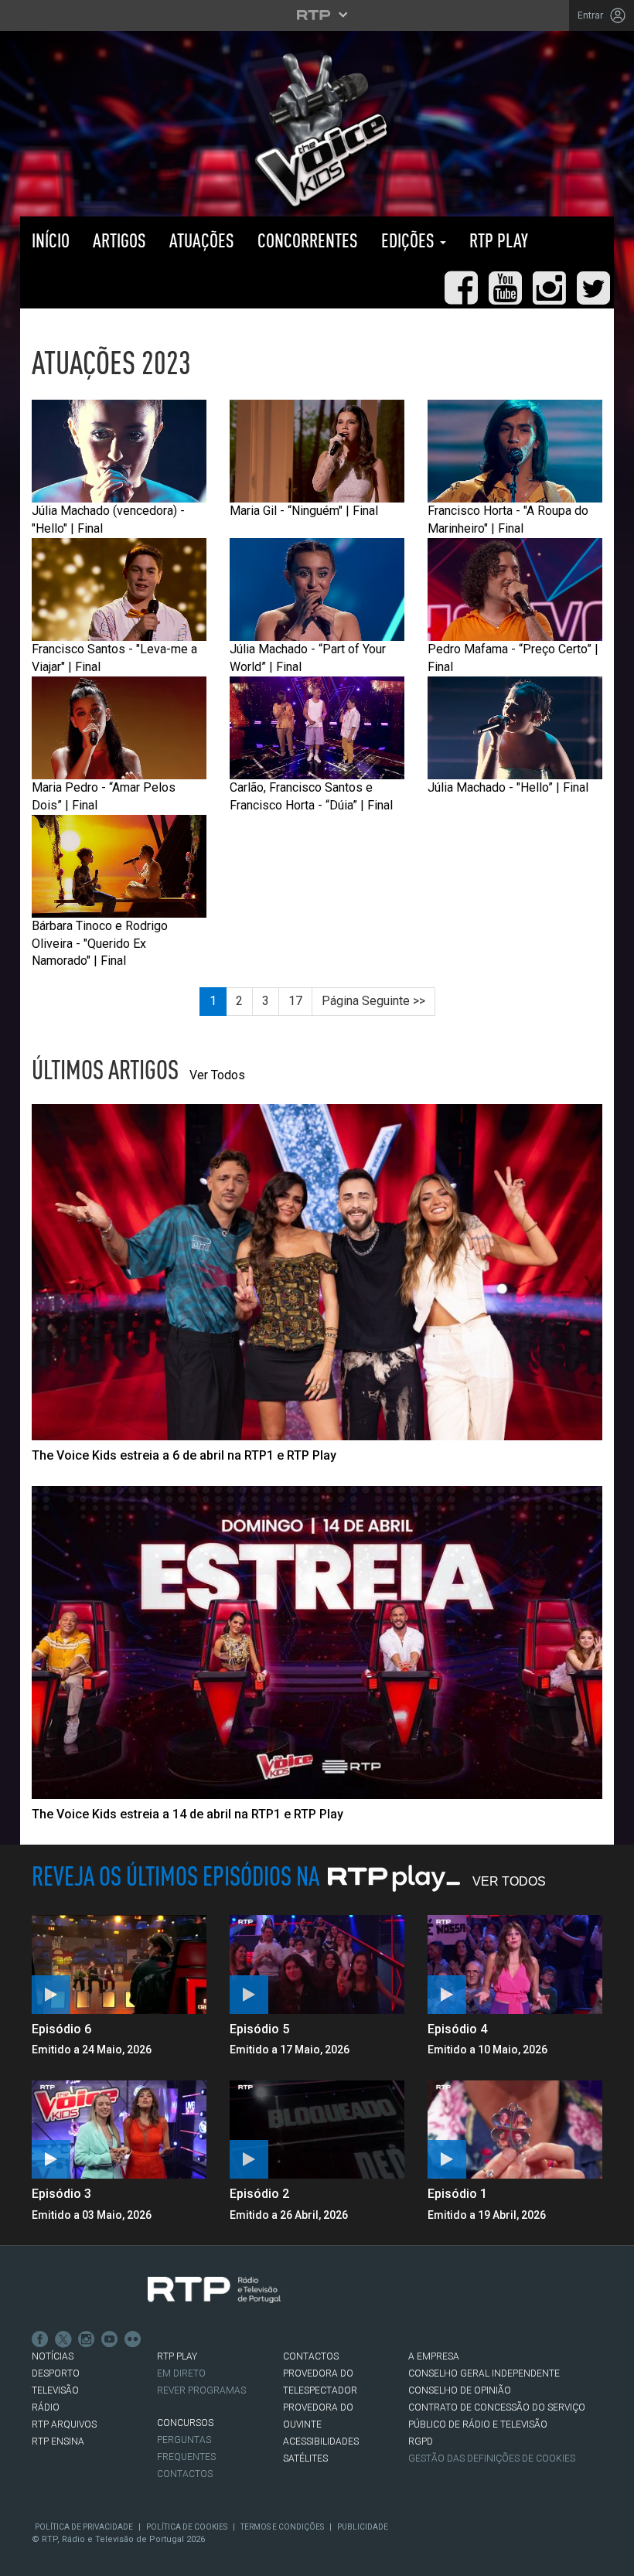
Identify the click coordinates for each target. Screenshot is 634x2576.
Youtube (110, 2339)
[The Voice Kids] (317, 130)
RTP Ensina (58, 2441)
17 (295, 1001)
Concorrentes (308, 240)
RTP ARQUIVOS (64, 2424)
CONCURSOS (185, 2423)
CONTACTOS (311, 2356)
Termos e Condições (282, 2527)
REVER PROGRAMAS (201, 2390)
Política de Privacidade (84, 2527)
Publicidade (363, 2527)
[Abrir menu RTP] (317, 15)
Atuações (202, 240)
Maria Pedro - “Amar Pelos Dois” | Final (104, 796)
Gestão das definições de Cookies (492, 2458)
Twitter (63, 2339)
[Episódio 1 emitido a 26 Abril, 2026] (515, 2130)
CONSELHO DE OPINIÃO (460, 2390)
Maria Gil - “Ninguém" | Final (304, 511)
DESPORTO (56, 2373)
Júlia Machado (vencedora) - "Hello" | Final (108, 520)
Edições (410, 240)
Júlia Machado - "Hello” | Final (508, 787)
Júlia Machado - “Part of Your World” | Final (308, 658)
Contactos (185, 2474)
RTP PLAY (499, 240)
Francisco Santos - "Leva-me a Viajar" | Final (114, 658)
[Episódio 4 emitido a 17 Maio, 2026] (515, 1964)
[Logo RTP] (214, 2290)
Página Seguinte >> (373, 1001)
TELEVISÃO (55, 2390)
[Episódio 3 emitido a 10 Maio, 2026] (119, 2130)
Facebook (40, 2339)
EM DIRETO (181, 2373)
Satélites (305, 2458)
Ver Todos (217, 1075)
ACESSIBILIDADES (321, 2441)
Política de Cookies (187, 2527)
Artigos (119, 240)
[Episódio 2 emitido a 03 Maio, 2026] (317, 2130)
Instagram (87, 2339)
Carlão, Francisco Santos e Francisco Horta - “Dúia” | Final (311, 796)
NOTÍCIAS (53, 2356)
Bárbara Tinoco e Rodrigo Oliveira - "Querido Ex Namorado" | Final (100, 944)
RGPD (421, 2441)
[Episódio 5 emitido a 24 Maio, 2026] (317, 1964)
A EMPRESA (434, 2356)
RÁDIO (46, 2407)
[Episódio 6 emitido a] (119, 1964)
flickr (133, 2339)
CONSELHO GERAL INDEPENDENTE (484, 2373)
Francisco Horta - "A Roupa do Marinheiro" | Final (508, 520)
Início (51, 240)
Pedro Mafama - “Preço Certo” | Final (513, 658)
